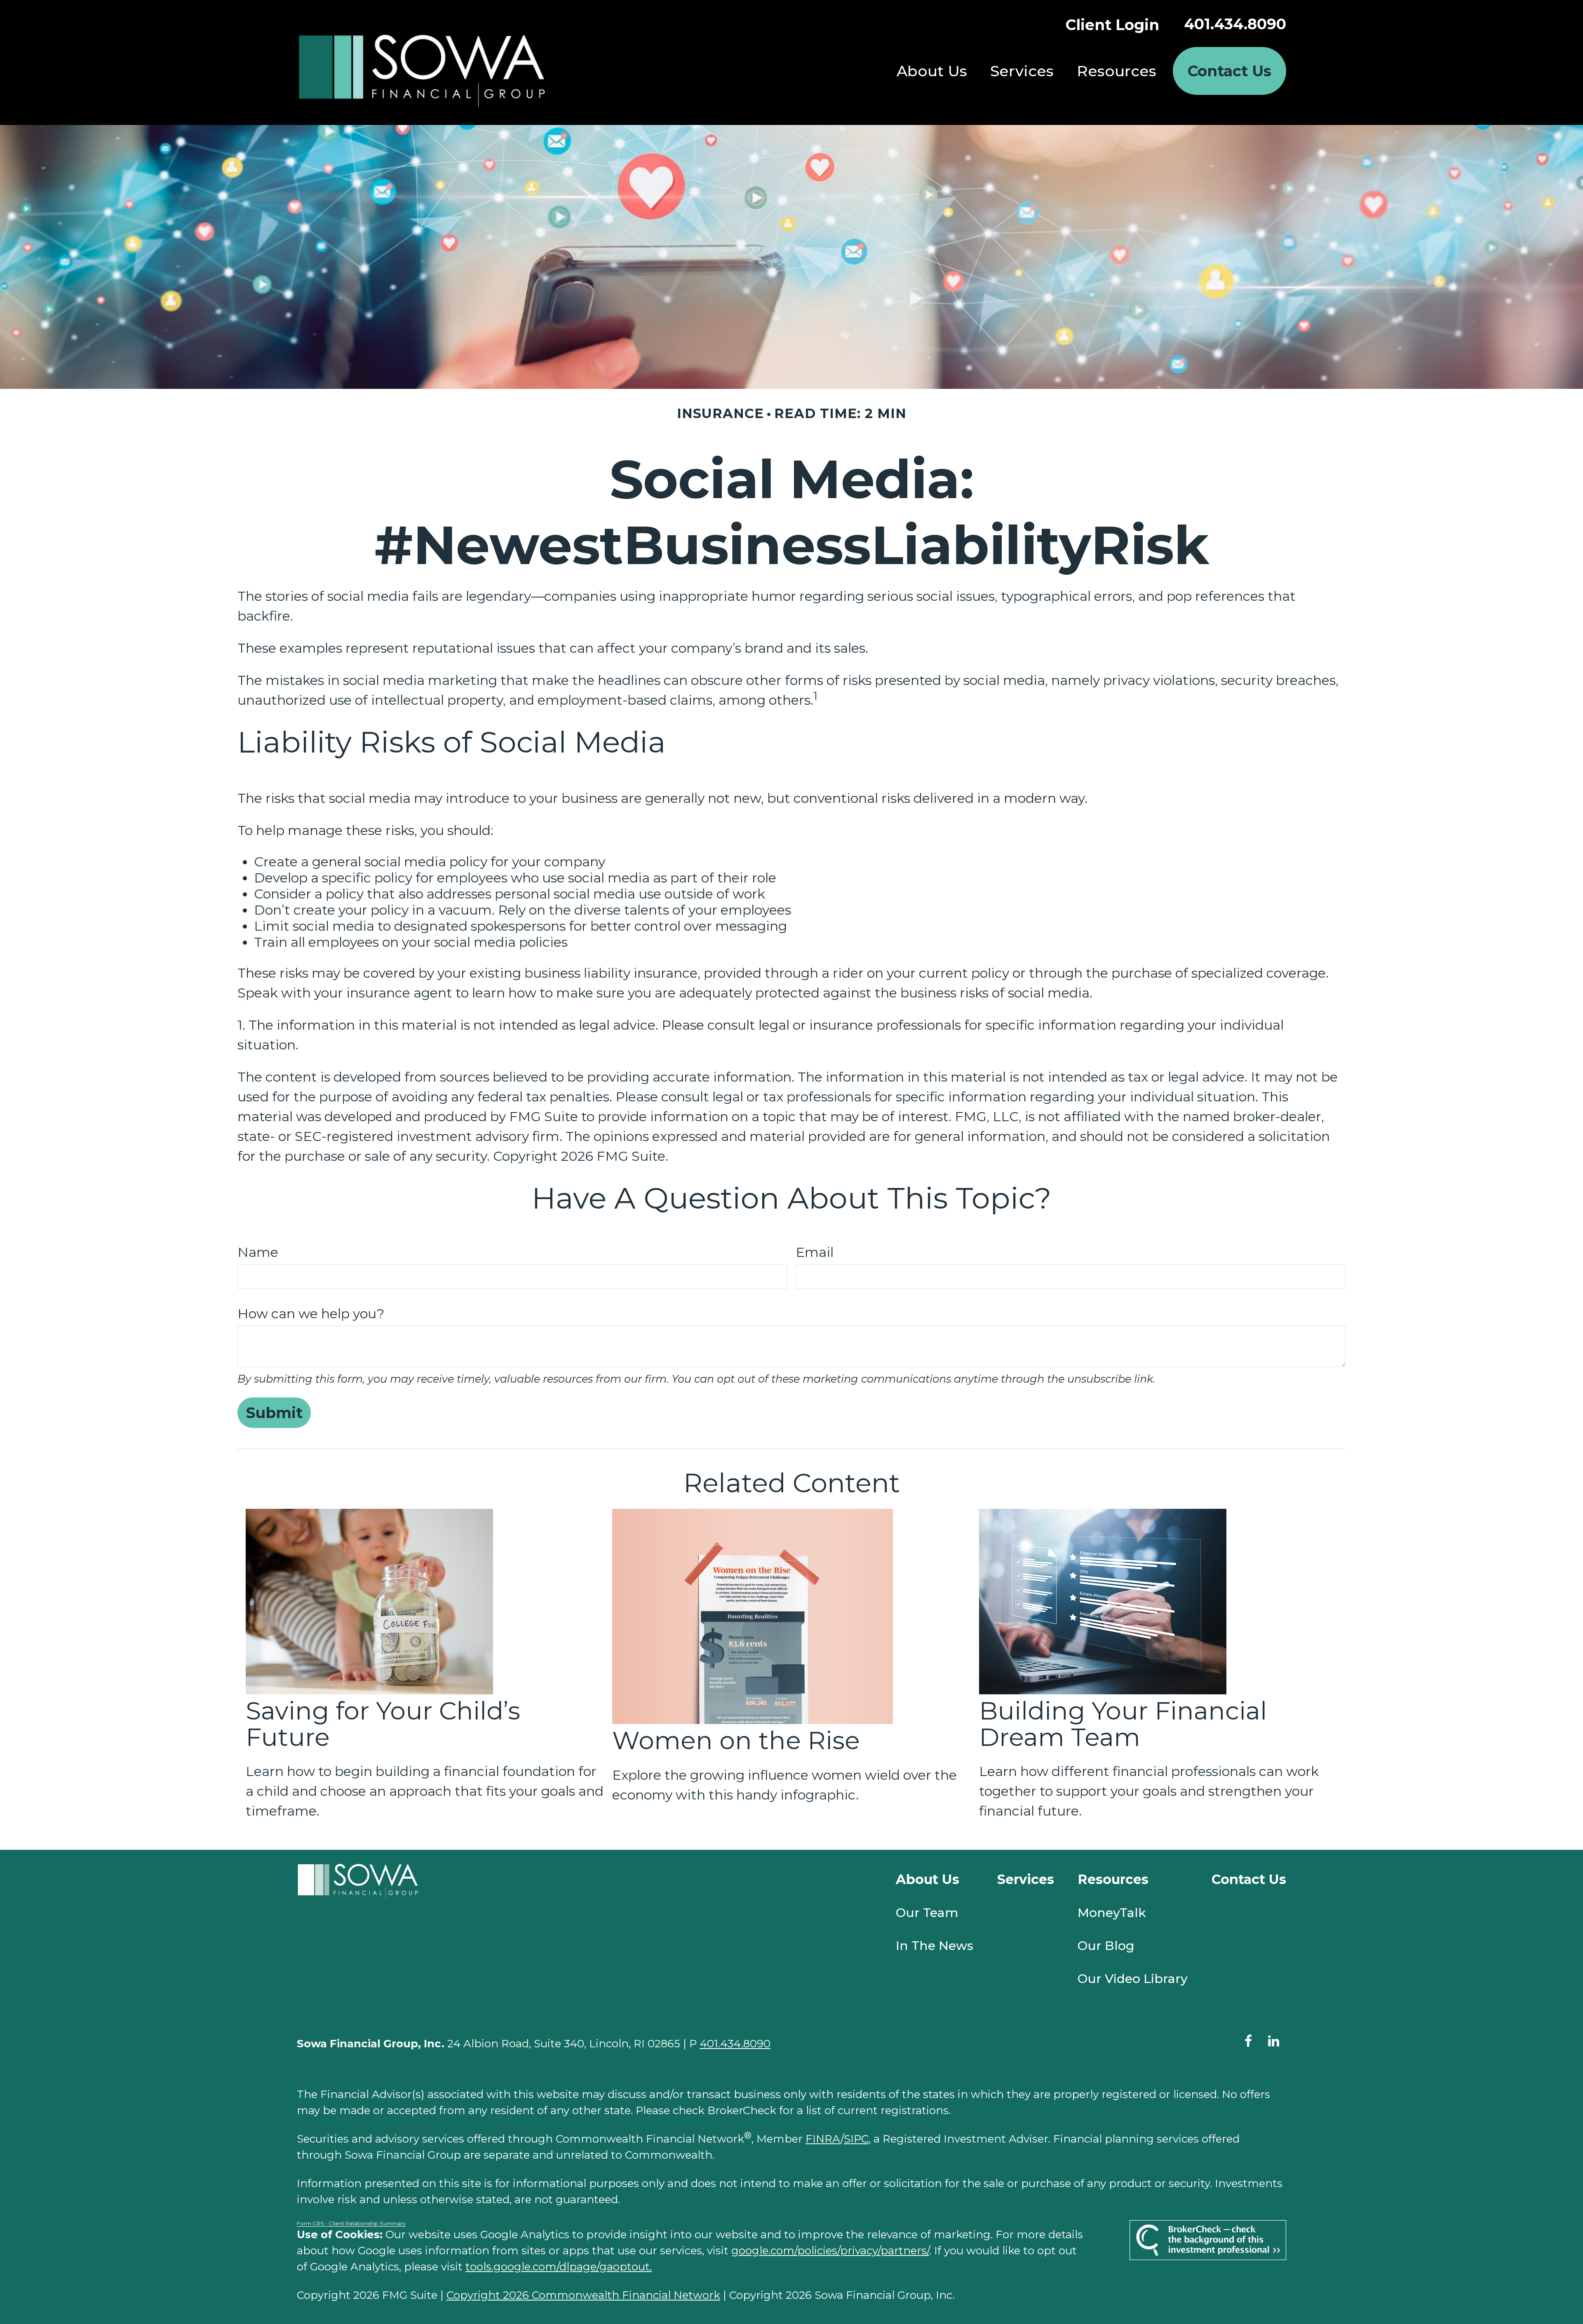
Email (815, 1252)
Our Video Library (1133, 1979)
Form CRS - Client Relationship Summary (351, 2223)
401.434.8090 (1235, 24)
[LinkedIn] (1273, 2041)
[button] (932, 71)
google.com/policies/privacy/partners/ (830, 2251)
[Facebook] (1248, 2041)
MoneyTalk (1112, 1913)
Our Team (927, 1913)
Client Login (1112, 25)
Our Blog (1106, 1946)
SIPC (856, 2139)
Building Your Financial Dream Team (1123, 1724)
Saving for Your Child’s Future (383, 1724)
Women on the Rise (736, 1740)
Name (258, 1252)
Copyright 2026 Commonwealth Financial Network (583, 2295)
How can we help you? (311, 1314)
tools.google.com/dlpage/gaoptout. (559, 2267)
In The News (935, 1946)
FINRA (823, 2139)
